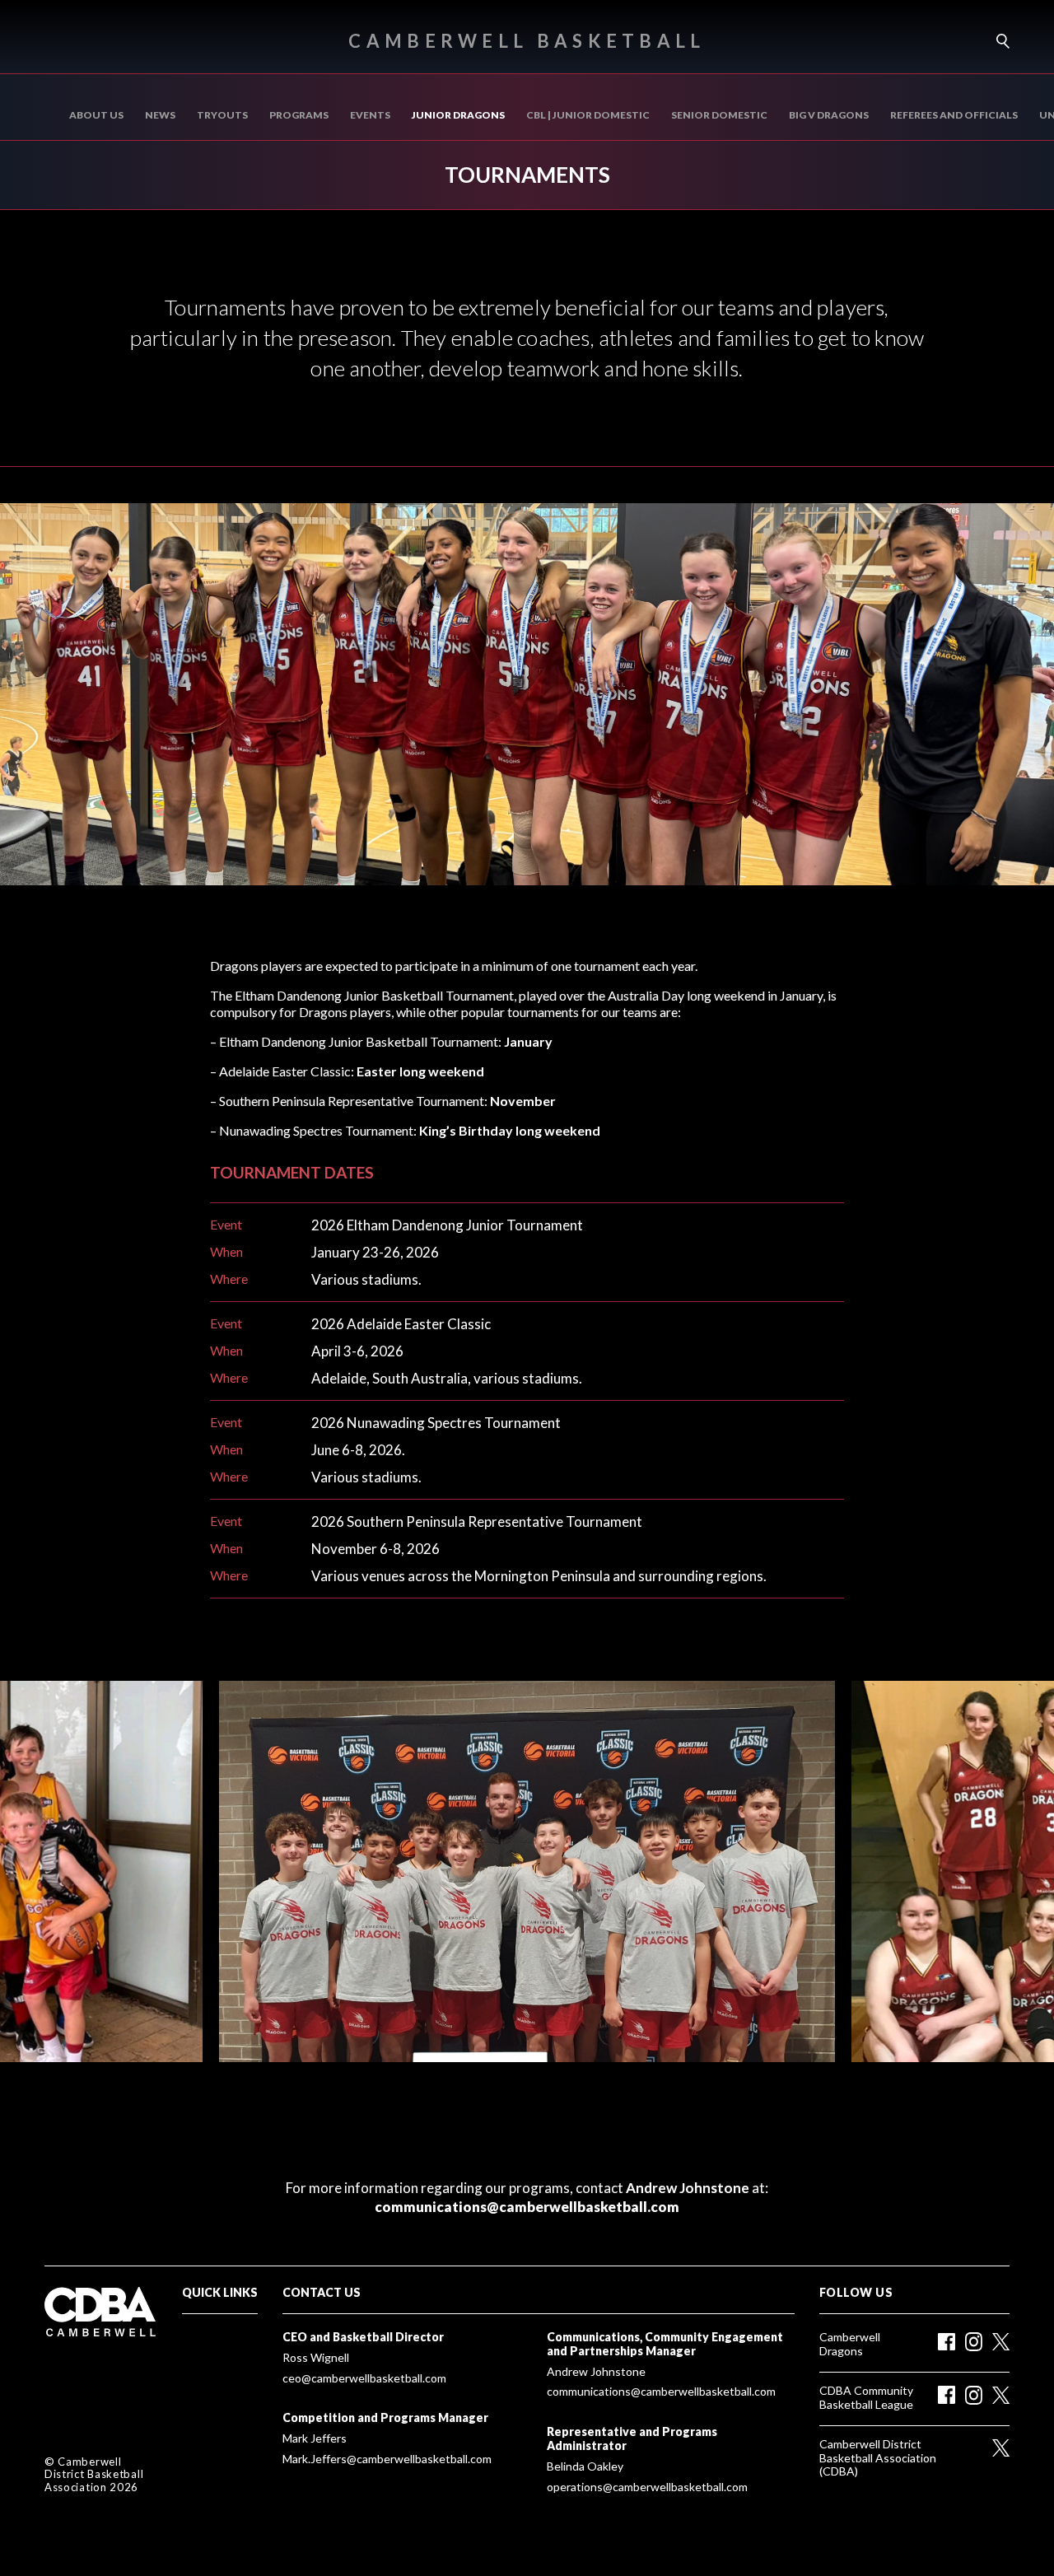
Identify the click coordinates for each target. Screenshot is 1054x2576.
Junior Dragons (458, 115)
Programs (299, 115)
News (160, 115)
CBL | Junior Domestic (588, 115)
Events (370, 115)
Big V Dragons (829, 115)
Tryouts (222, 115)
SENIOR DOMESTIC (719, 115)
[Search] (997, 41)
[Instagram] (974, 2342)
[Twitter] (1001, 2342)
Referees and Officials (954, 115)
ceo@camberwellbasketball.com (364, 2378)
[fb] (947, 2395)
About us (96, 115)
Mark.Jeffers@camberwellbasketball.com (387, 2459)
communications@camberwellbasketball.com (527, 2207)
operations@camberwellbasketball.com (647, 2487)
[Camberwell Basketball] (107, 2312)
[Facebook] (947, 2342)
